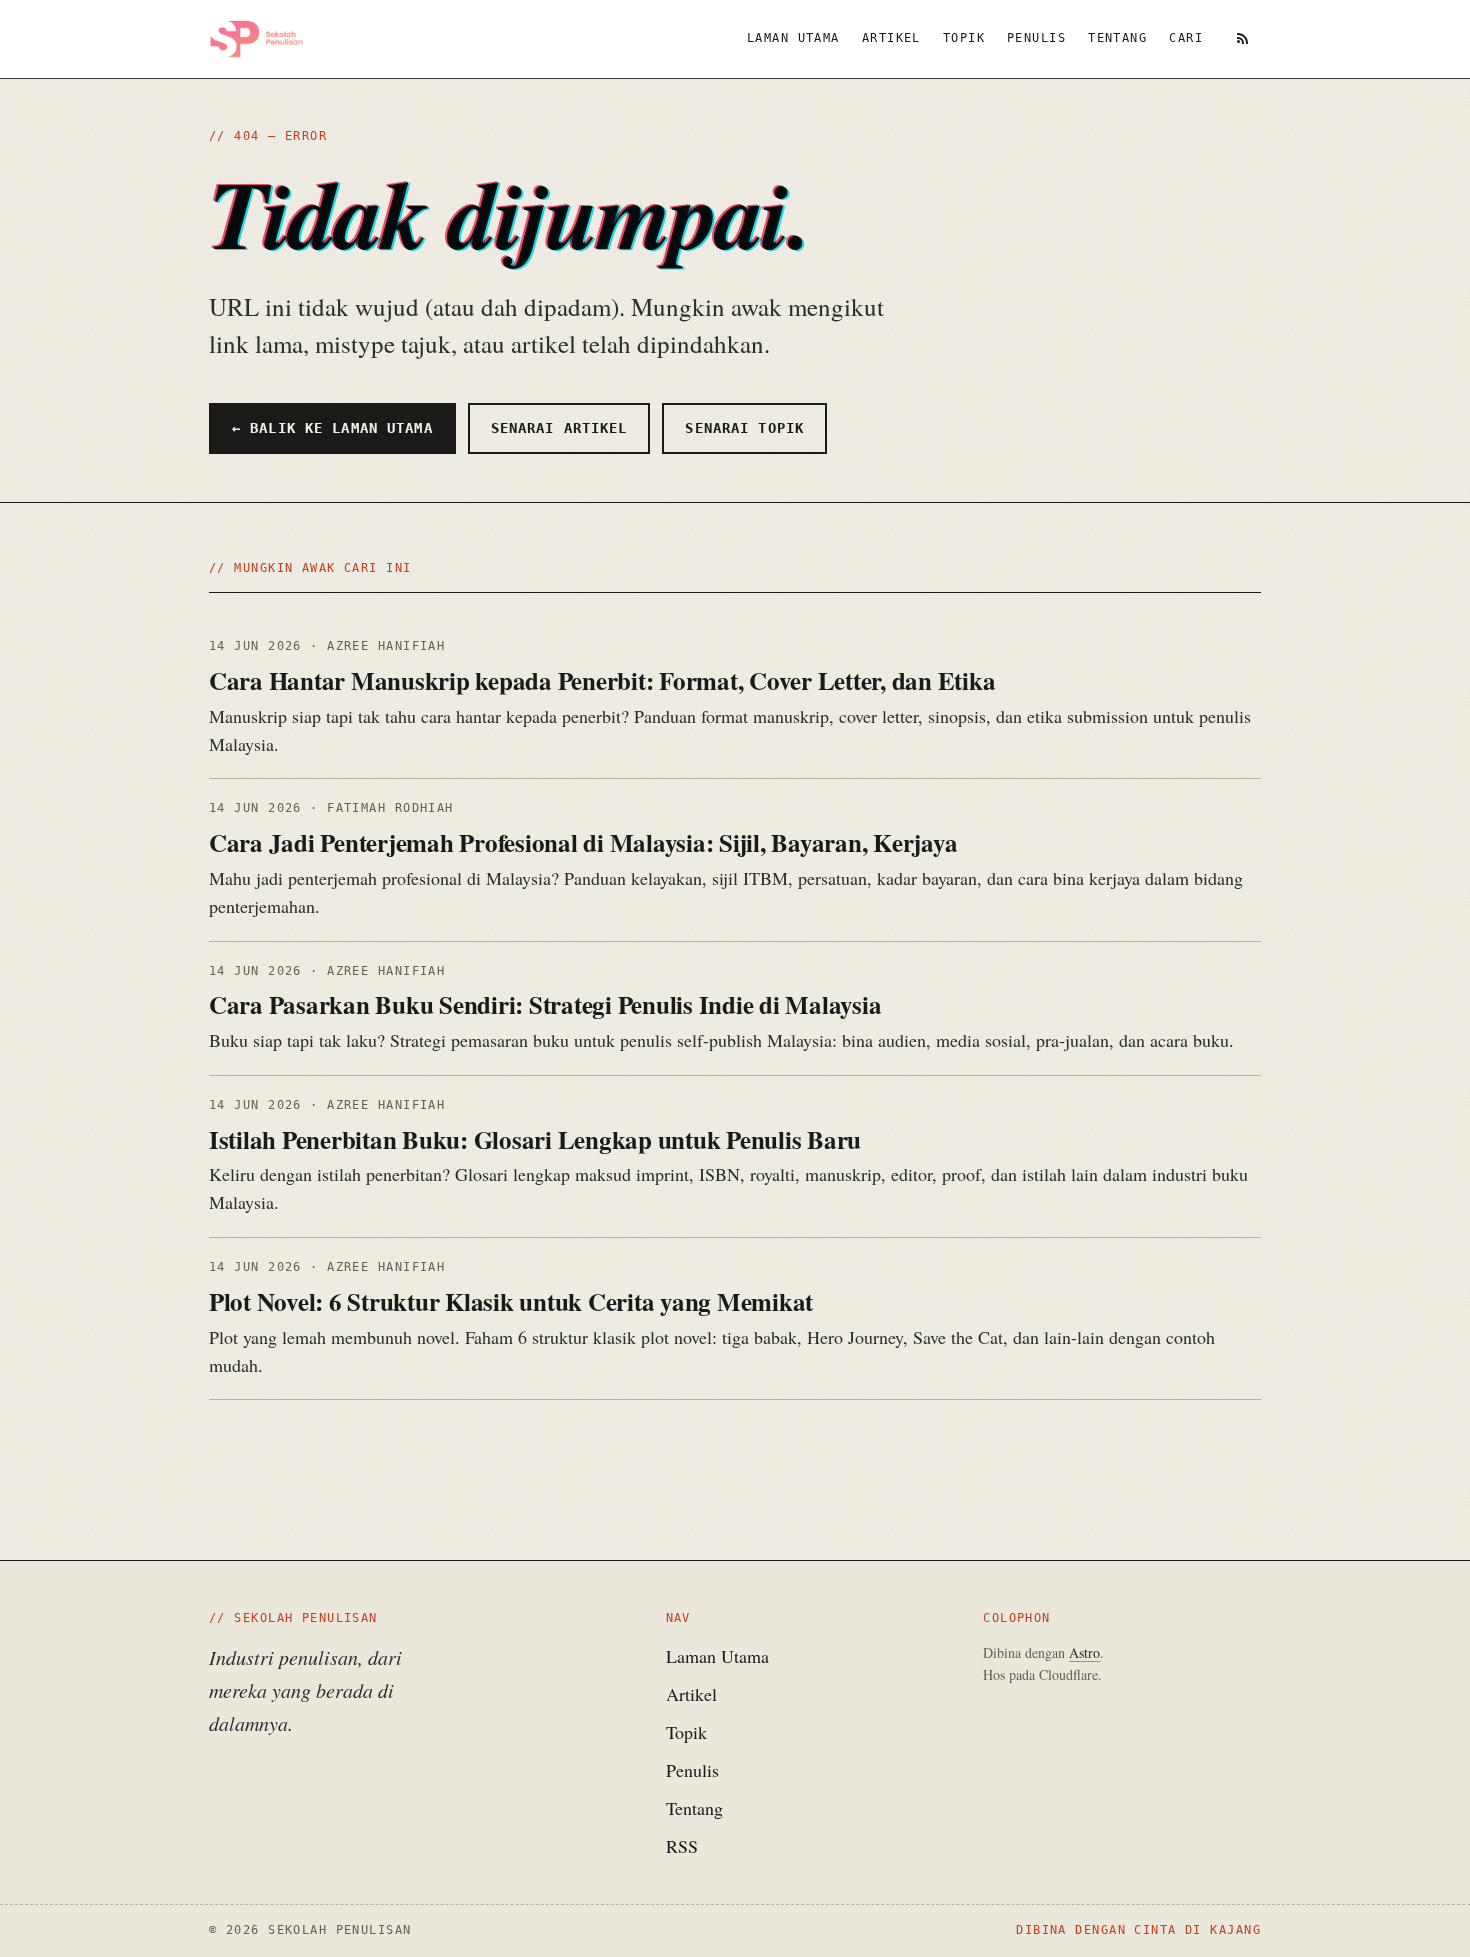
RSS (682, 1846)
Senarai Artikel (559, 428)
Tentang (1117, 38)
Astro (1084, 1652)
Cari (1186, 38)
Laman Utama (793, 38)
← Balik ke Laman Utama (332, 428)
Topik (964, 38)
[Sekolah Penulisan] (256, 39)
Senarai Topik (744, 428)
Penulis (1036, 38)
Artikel (891, 38)
